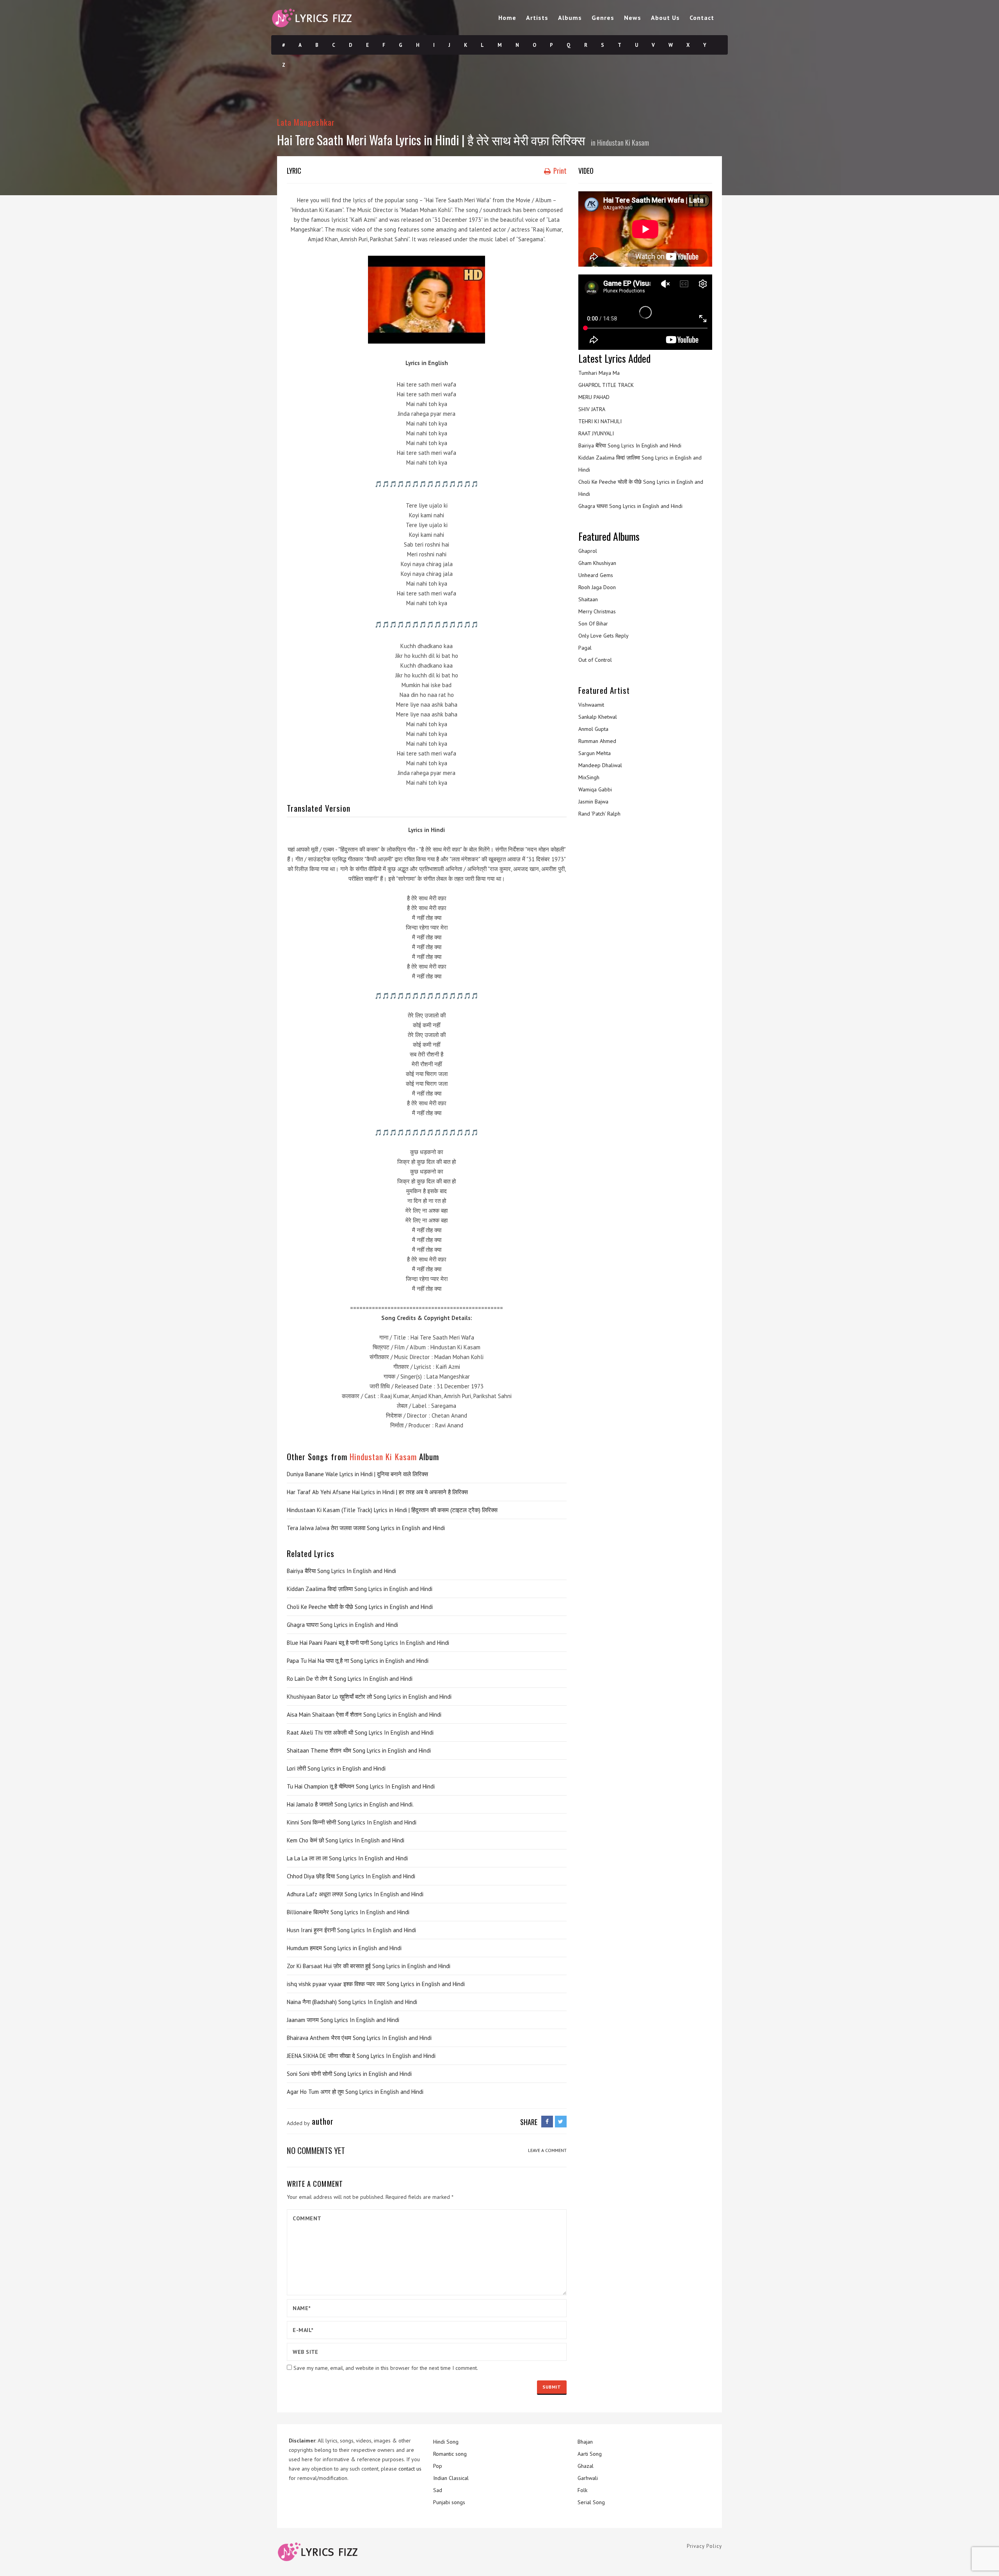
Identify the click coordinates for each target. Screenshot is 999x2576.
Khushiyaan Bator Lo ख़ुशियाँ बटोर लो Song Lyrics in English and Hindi (369, 1697)
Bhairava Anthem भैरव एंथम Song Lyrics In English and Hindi (359, 2038)
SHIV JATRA (592, 409)
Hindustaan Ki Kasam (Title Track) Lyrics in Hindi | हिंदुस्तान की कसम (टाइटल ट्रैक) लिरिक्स (392, 1510)
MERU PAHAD (594, 397)
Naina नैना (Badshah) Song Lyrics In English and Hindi (352, 2002)
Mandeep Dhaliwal (600, 765)
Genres (603, 18)
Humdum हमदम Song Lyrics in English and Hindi (344, 1948)
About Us (665, 18)
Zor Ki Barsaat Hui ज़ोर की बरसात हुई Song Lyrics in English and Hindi (369, 1966)
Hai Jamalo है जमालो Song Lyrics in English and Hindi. (350, 1804)
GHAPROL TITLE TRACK (606, 385)
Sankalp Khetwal (598, 717)
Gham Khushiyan (597, 563)
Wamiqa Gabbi (595, 789)
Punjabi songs (449, 2502)
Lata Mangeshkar (306, 122)
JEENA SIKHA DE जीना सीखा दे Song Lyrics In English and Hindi (361, 2056)
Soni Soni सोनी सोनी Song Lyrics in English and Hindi (349, 2074)
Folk (582, 2490)
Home (507, 18)
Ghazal (586, 2466)
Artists (537, 18)
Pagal (585, 648)
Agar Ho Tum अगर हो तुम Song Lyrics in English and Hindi (355, 2092)
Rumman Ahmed (597, 741)
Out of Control (595, 660)
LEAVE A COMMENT (547, 2150)
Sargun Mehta (595, 753)
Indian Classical (451, 2478)
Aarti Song (590, 2454)
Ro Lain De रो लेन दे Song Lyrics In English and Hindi (350, 1679)
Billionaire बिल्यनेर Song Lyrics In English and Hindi (348, 1912)
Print (559, 171)
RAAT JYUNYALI (596, 433)
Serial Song (591, 2502)
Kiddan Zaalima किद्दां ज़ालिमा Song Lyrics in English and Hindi (360, 1589)
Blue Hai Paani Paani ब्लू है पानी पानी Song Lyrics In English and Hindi (368, 1643)
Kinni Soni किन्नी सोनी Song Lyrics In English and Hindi (352, 1822)
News (633, 18)
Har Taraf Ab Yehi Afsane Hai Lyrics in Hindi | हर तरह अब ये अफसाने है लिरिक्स (377, 1492)
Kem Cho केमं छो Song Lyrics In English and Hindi (346, 1840)
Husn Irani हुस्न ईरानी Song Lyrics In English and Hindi (351, 1930)
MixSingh (589, 777)
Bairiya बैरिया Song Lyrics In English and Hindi (341, 1571)
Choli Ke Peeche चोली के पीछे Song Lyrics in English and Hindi (360, 1607)
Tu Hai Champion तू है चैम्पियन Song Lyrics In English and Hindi (361, 1786)
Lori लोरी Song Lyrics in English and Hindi (336, 1768)
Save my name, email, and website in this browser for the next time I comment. (386, 2368)
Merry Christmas (597, 611)
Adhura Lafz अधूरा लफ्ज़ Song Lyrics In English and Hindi (355, 1894)
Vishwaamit (591, 705)
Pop (438, 2466)
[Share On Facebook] (547, 2122)
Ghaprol (588, 551)
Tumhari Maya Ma (599, 373)
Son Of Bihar (593, 624)
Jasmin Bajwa (593, 802)
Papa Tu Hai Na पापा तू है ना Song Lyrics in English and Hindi (358, 1661)
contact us (410, 2469)
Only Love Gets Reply (603, 636)
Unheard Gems (596, 575)
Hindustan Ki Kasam (623, 143)
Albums (570, 18)
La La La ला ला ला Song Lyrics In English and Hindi (347, 1858)
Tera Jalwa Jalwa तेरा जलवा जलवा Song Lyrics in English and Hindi (366, 1528)
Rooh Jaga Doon (597, 587)
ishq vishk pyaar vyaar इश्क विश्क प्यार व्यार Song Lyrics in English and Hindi (376, 1984)
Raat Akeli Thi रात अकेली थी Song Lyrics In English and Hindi (360, 1732)
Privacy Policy (704, 2546)
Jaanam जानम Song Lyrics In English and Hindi (343, 2020)
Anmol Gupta (593, 729)
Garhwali (588, 2478)
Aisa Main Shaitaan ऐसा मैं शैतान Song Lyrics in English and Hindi (364, 1715)
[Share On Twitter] (561, 2122)
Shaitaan (588, 599)
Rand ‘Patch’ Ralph (599, 814)
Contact (702, 18)
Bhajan (585, 2442)
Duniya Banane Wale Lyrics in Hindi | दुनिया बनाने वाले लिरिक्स (357, 1474)
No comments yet (316, 2150)
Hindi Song (446, 2442)
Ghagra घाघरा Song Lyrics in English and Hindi (342, 1625)
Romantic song (450, 2454)
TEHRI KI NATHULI (600, 421)
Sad (438, 2490)
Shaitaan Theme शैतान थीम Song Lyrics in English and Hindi (359, 1750)
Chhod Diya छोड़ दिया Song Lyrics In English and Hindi (351, 1876)
